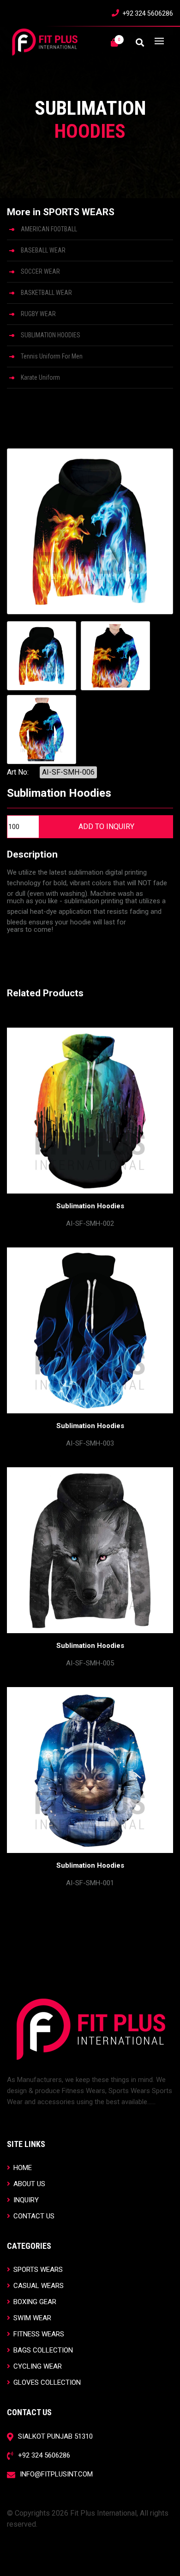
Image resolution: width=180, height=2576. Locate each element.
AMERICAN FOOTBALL (49, 229)
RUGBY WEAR (38, 314)
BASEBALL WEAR (43, 250)
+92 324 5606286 (148, 13)
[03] (42, 729)
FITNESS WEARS (38, 2334)
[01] (42, 656)
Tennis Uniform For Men (52, 356)
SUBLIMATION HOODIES (51, 335)
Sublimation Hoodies (90, 1206)
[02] (115, 656)
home (22, 2167)
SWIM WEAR (31, 2318)
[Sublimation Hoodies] (90, 531)
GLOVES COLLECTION (46, 2382)
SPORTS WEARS (37, 2269)
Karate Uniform (40, 377)
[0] (114, 43)
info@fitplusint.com (56, 2474)
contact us (33, 2216)
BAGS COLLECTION (42, 2350)
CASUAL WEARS (38, 2285)
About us (28, 2184)
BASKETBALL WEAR (46, 293)
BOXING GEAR (34, 2302)
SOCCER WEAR (40, 271)
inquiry (25, 2200)
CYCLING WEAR (37, 2366)
